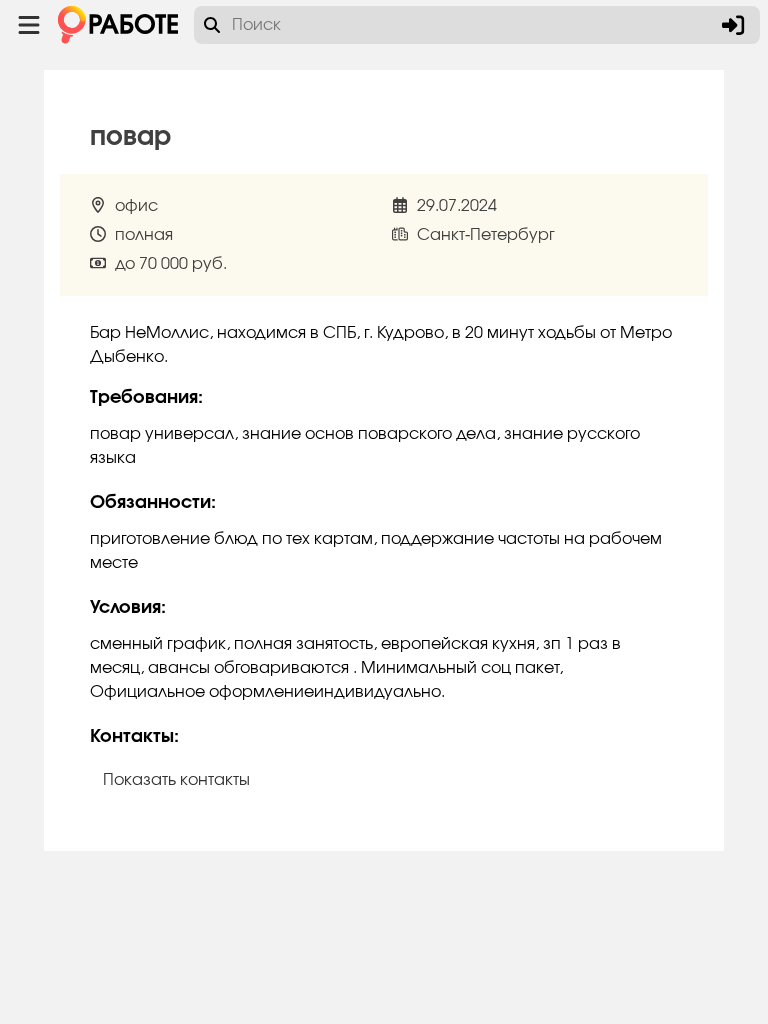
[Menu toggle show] (29, 25)
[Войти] (733, 25)
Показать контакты (176, 780)
